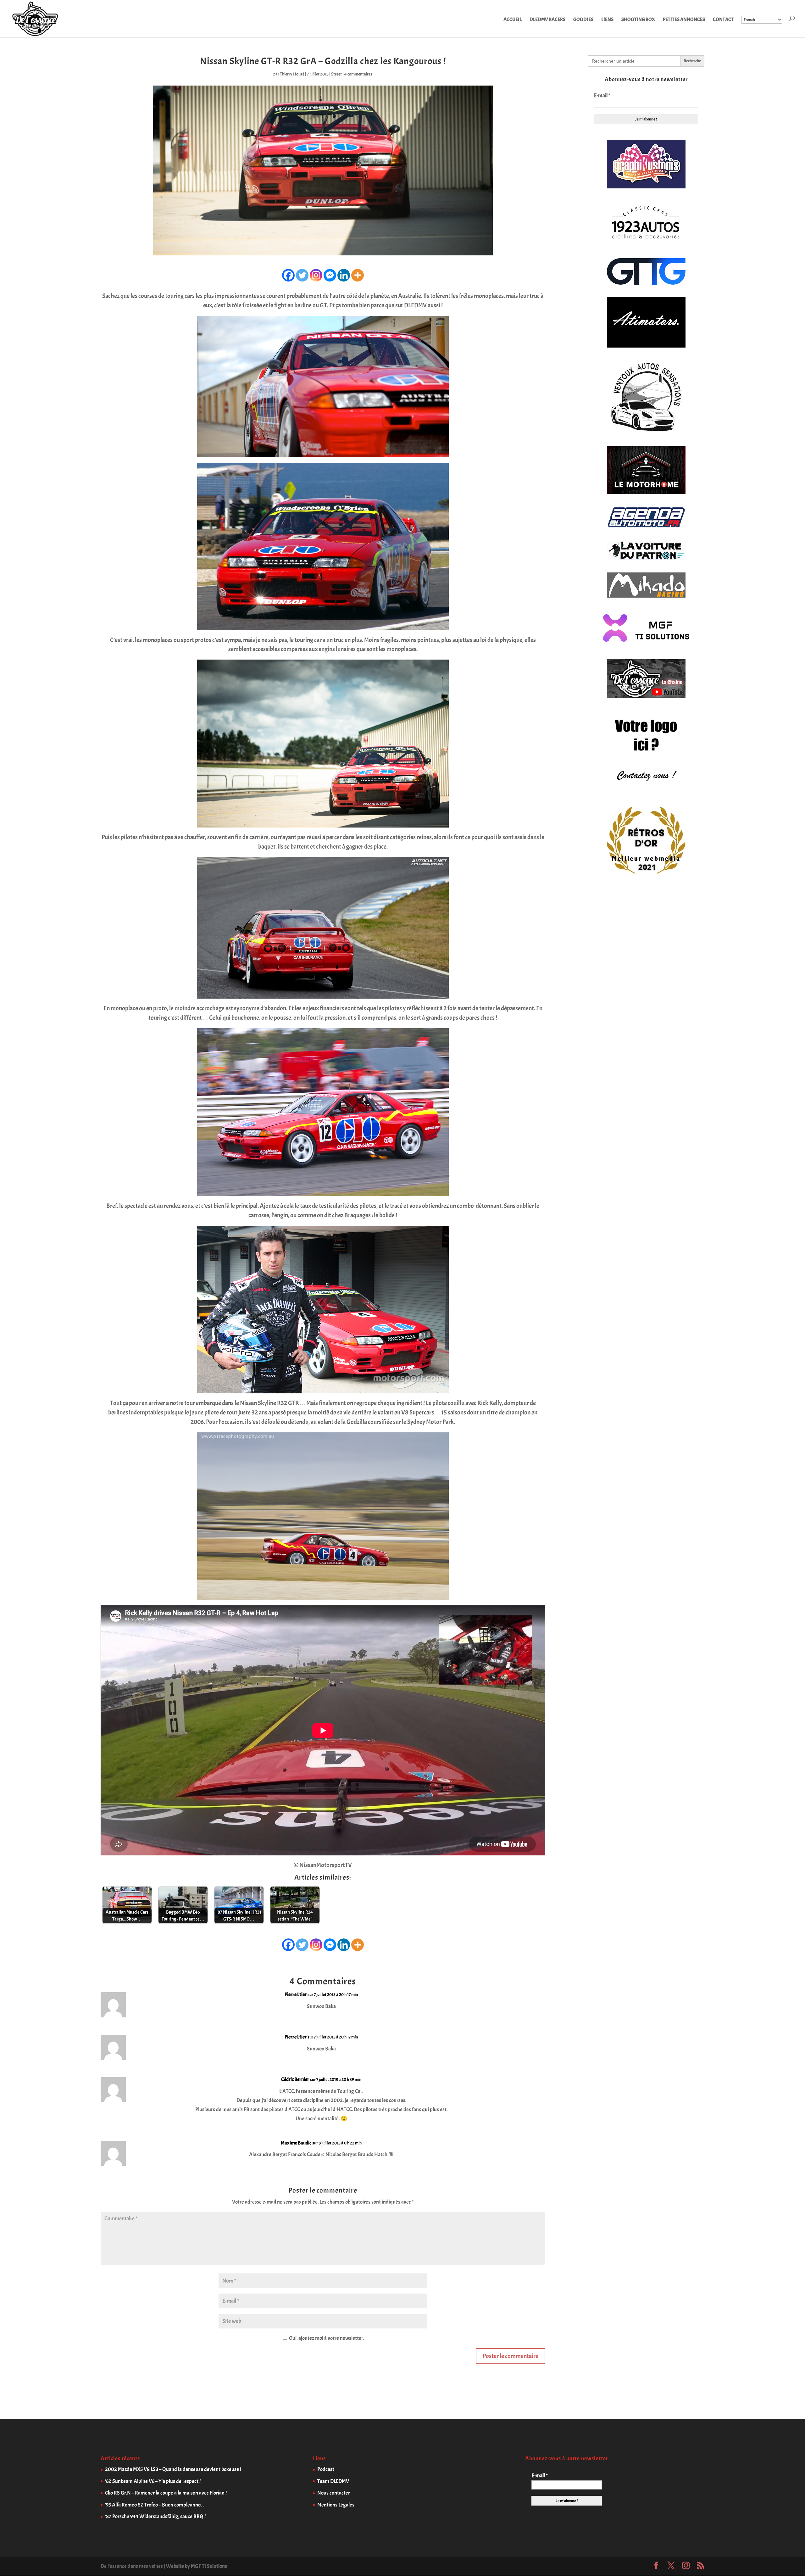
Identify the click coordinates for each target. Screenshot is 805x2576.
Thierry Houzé (292, 74)
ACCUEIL (513, 20)
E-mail (602, 96)
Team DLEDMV (333, 2481)
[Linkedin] (344, 275)
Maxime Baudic (296, 2143)
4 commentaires (358, 74)
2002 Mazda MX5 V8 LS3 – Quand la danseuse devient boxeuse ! (173, 2469)
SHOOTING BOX (638, 20)
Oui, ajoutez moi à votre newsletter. (326, 2338)
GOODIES (583, 20)
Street (336, 74)
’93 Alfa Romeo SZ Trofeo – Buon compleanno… (155, 2505)
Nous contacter (334, 2493)
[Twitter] (302, 275)
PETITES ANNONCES (684, 20)
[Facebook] (288, 275)
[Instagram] (316, 275)
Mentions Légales (336, 2505)
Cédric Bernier (295, 2079)
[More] (358, 275)
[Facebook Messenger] (330, 275)
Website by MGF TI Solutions (197, 2566)
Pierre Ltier (296, 1994)
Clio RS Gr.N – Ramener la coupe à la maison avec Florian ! (166, 2493)
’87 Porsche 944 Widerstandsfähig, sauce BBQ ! (155, 2516)
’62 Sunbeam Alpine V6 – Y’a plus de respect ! (153, 2481)
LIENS (607, 20)
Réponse (528, 2000)
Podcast (326, 2469)
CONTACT (723, 20)
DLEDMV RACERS (547, 20)
